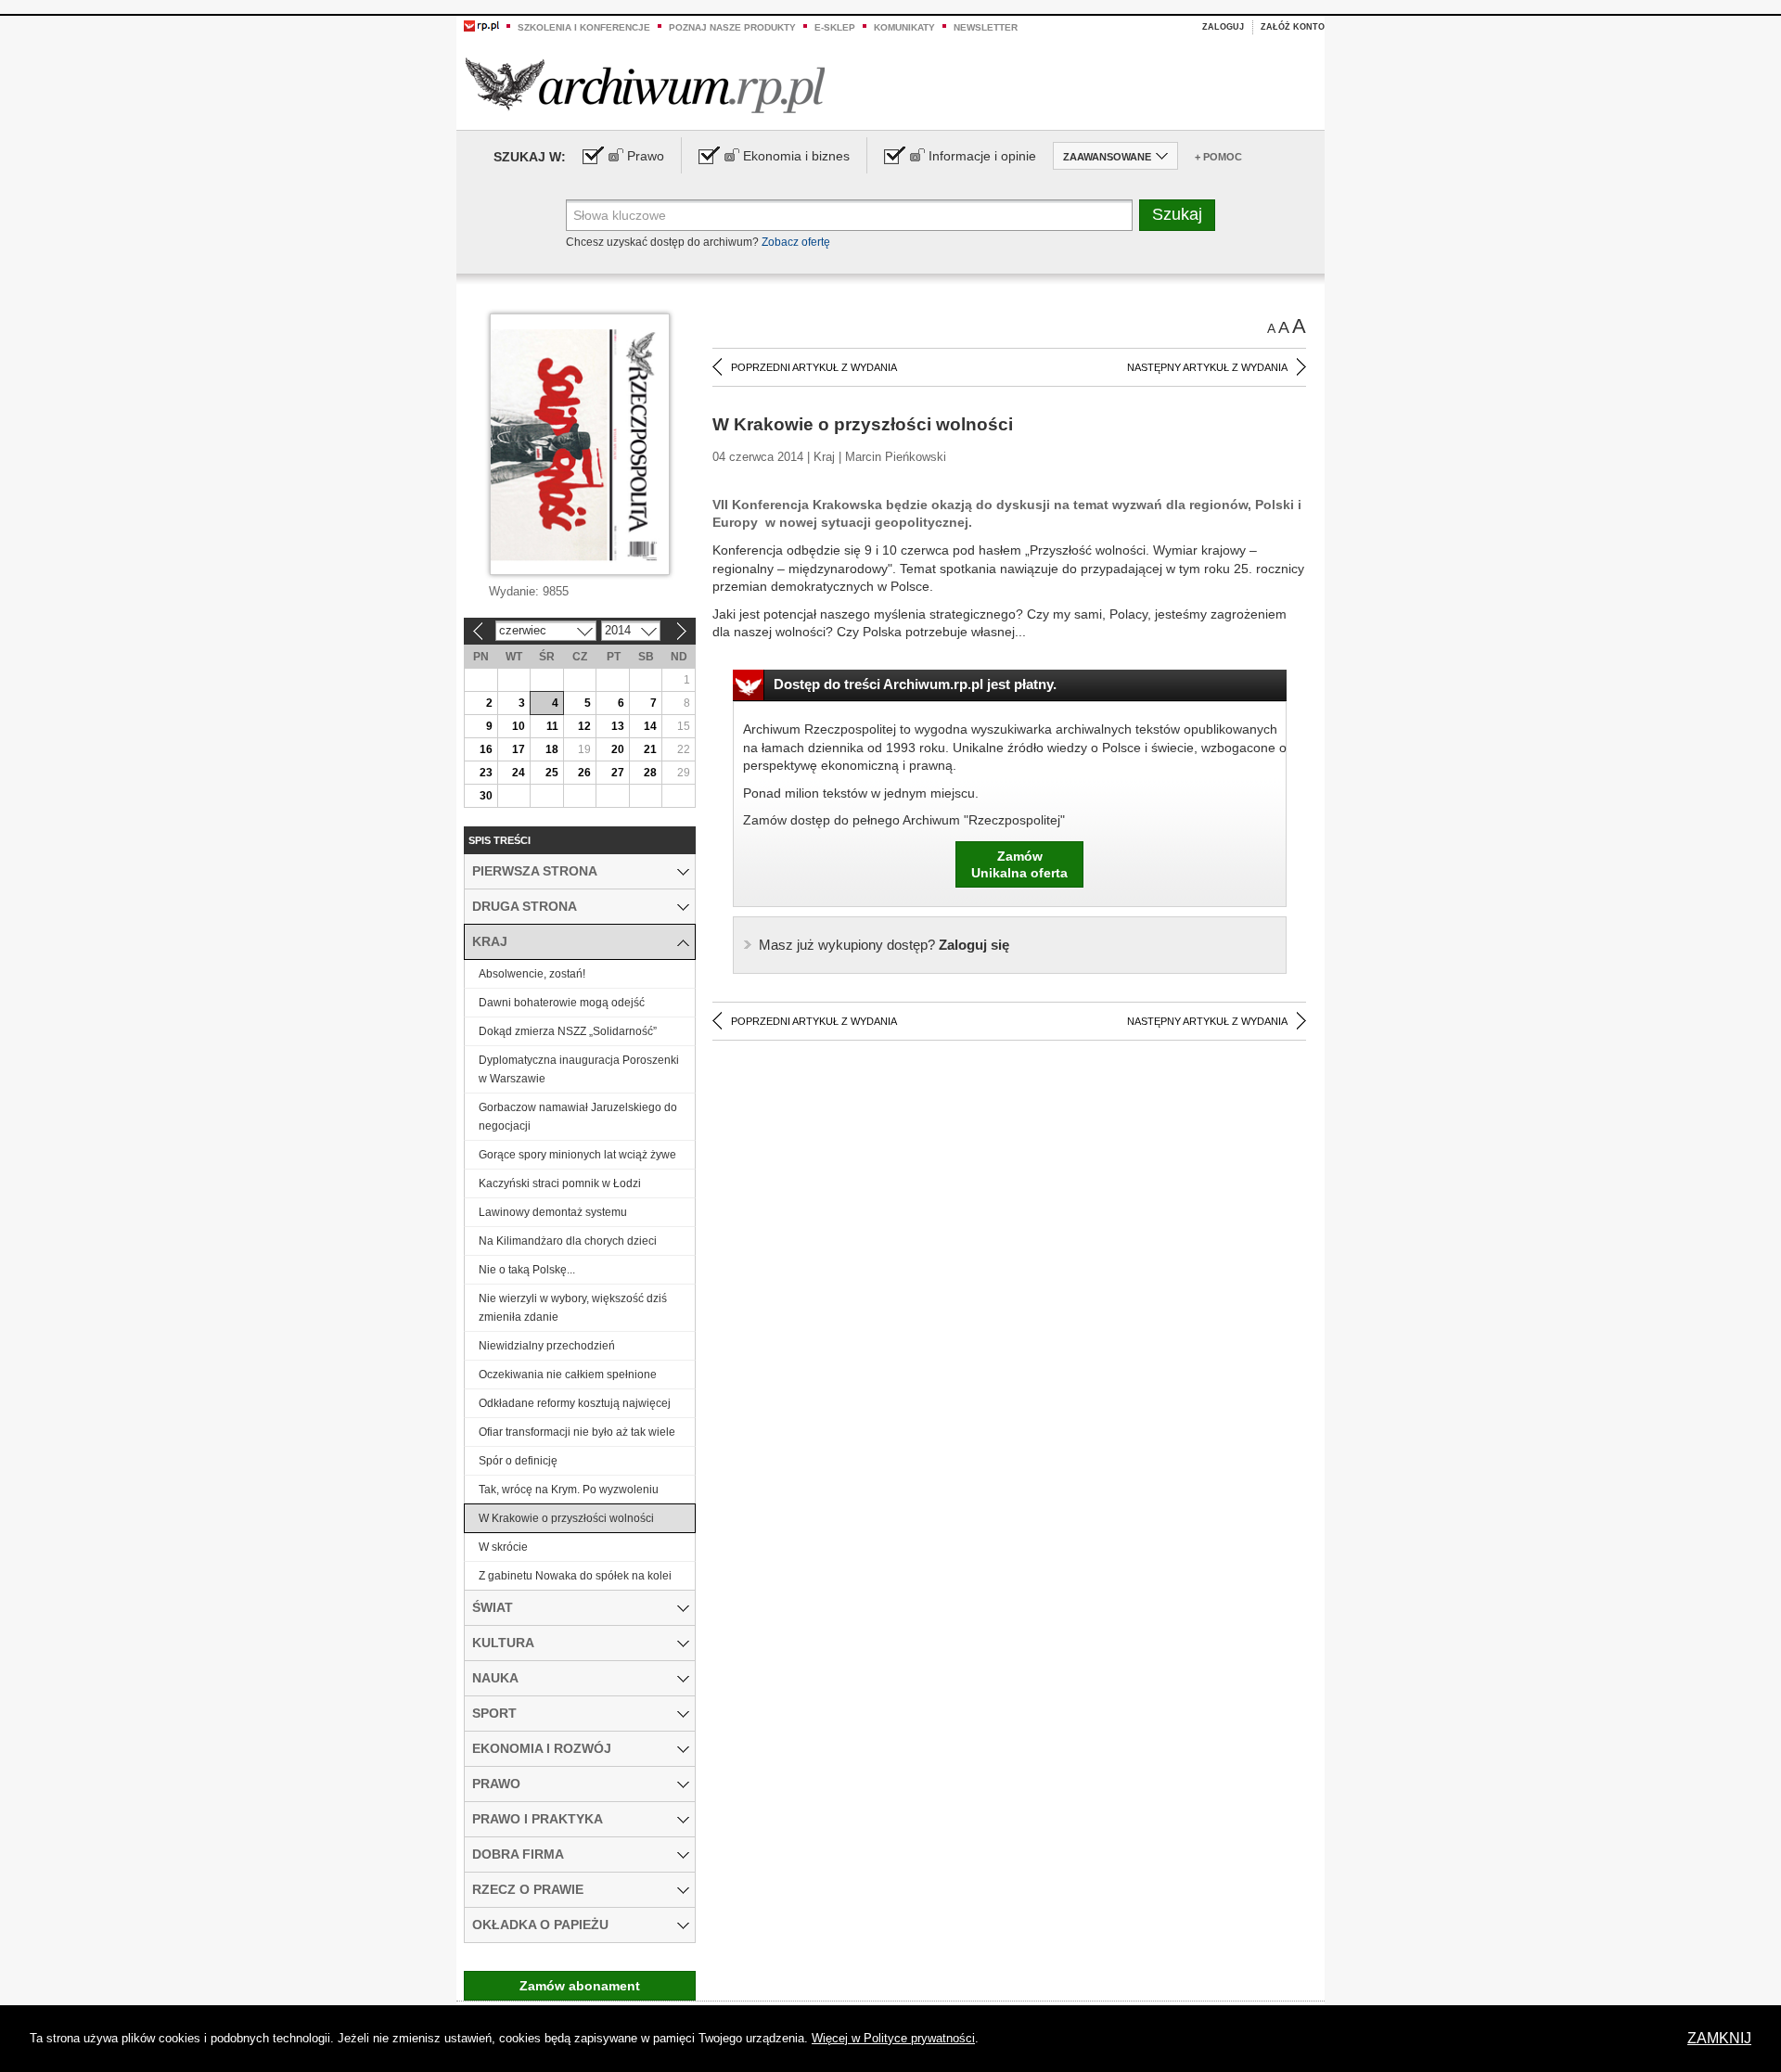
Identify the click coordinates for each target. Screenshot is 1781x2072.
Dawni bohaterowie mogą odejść (562, 1003)
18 (552, 749)
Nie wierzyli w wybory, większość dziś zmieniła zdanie (573, 1308)
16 (486, 749)
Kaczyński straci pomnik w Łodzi (560, 1183)
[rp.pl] (481, 25)
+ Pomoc (1218, 157)
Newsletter (986, 27)
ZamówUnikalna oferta (1019, 864)
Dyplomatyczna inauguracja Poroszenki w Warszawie (579, 1069)
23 (486, 773)
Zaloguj (1223, 27)
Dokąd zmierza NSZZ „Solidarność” (568, 1031)
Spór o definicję (518, 1461)
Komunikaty (904, 27)
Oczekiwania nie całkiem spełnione (568, 1375)
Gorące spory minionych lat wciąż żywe (577, 1155)
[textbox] (849, 215)
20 (618, 749)
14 (650, 726)
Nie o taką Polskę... (527, 1270)
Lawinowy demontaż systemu (553, 1212)
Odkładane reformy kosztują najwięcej (575, 1403)
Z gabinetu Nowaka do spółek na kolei (575, 1576)
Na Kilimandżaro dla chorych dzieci (568, 1241)
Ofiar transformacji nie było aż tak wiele (577, 1432)
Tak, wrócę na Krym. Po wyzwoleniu (569, 1490)
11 (552, 726)
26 (584, 773)
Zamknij (1719, 2038)
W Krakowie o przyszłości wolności (566, 1518)
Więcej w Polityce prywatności (893, 2038)
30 (486, 796)
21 (650, 749)
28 (650, 773)
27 (618, 773)
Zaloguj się (884, 945)
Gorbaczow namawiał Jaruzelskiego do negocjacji (578, 1117)
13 (618, 726)
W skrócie (503, 1547)
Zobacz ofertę (796, 242)
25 (552, 773)
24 (519, 773)
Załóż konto (1293, 27)
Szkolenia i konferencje (584, 27)
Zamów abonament (580, 1986)
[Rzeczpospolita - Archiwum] (645, 85)
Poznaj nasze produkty (732, 27)
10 (519, 726)
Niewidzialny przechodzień (547, 1346)
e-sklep (835, 27)
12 (584, 726)
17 (519, 749)
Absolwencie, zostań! (532, 974)
